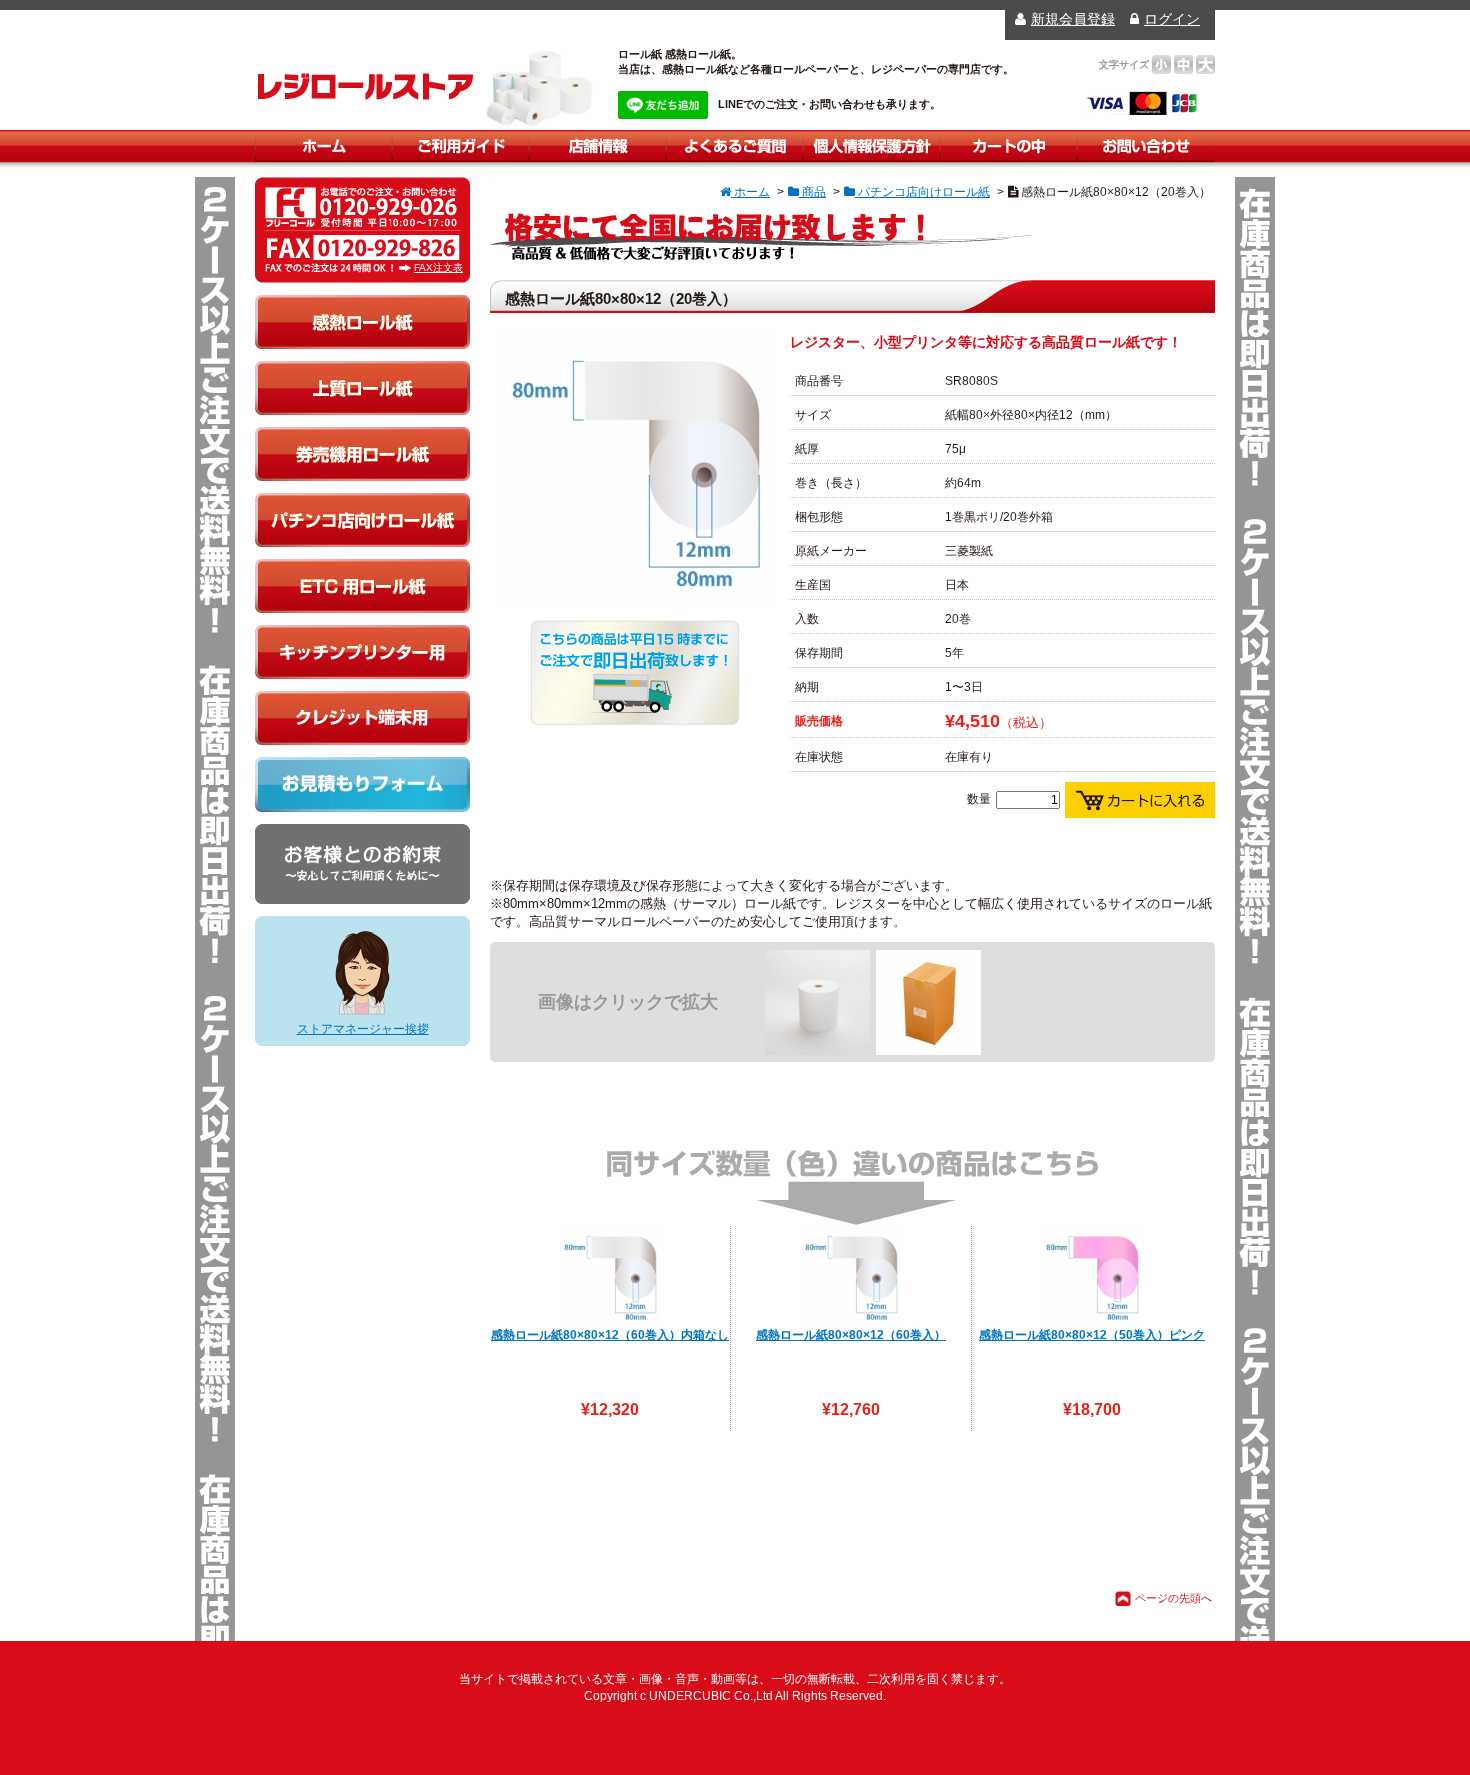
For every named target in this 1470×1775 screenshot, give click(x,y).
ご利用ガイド (460, 146)
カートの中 (1008, 146)
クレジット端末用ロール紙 (362, 718)
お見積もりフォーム (362, 784)
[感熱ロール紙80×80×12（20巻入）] (635, 594)
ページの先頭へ (1173, 1598)
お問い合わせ (1145, 146)
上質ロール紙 (362, 388)
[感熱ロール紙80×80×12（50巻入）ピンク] (1092, 1276)
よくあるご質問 (734, 146)
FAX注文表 (438, 267)
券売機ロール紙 (362, 454)
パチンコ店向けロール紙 (362, 520)
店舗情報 (597, 146)
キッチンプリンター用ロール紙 (362, 652)
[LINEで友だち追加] (663, 105)
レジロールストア (365, 85)
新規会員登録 (1073, 19)
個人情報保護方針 (871, 146)
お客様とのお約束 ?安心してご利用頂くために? (362, 864)
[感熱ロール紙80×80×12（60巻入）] (851, 1276)
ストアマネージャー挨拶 (363, 1029)
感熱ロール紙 (362, 322)
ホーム (323, 146)
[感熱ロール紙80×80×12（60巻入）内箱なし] (610, 1276)
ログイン (1172, 19)
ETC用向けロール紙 (362, 586)
